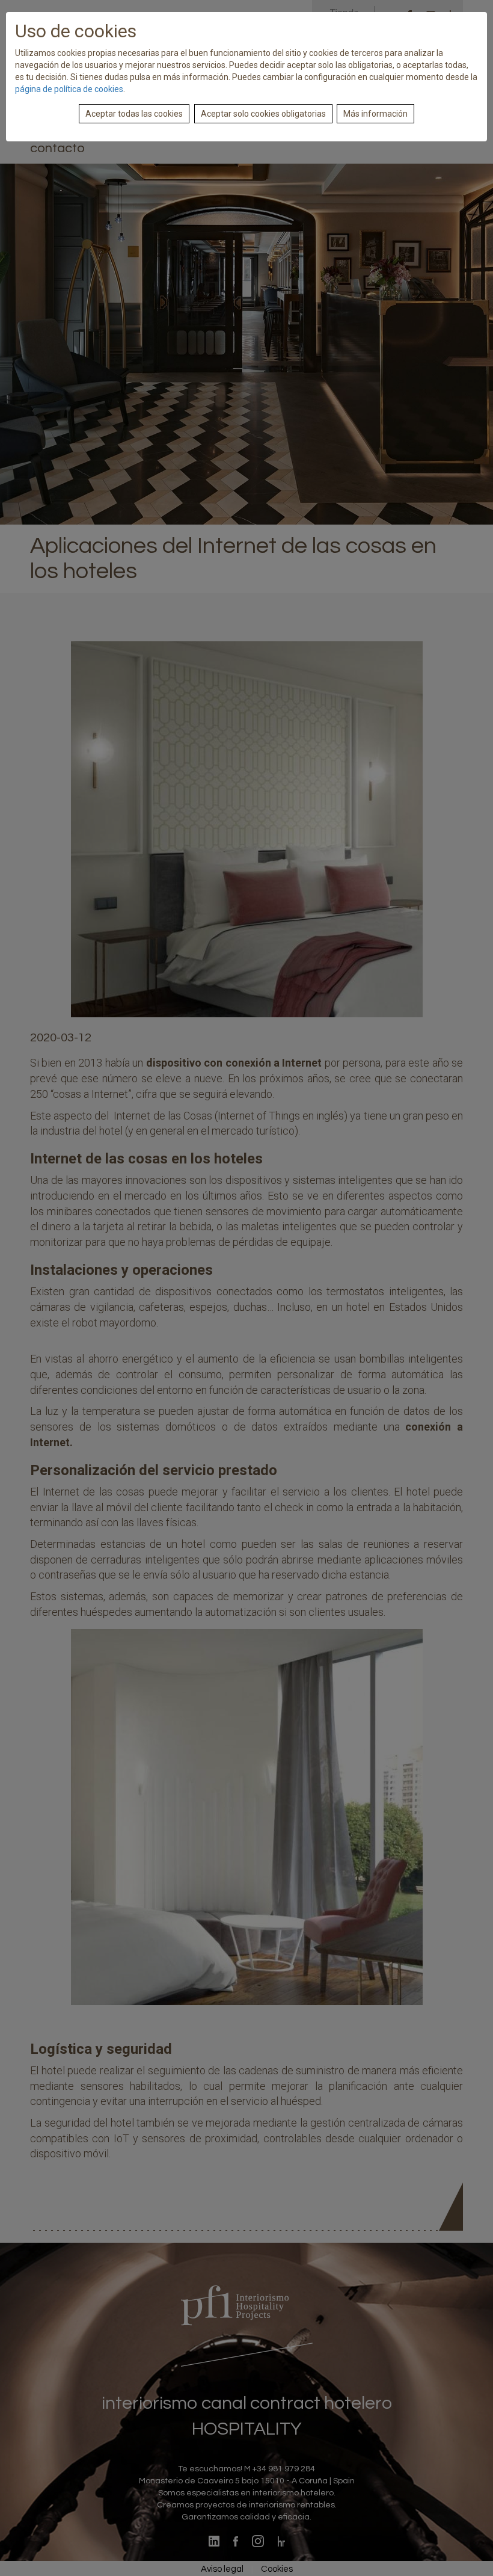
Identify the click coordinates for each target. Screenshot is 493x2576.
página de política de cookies (69, 89)
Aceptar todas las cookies (134, 114)
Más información (375, 114)
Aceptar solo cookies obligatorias (263, 114)
